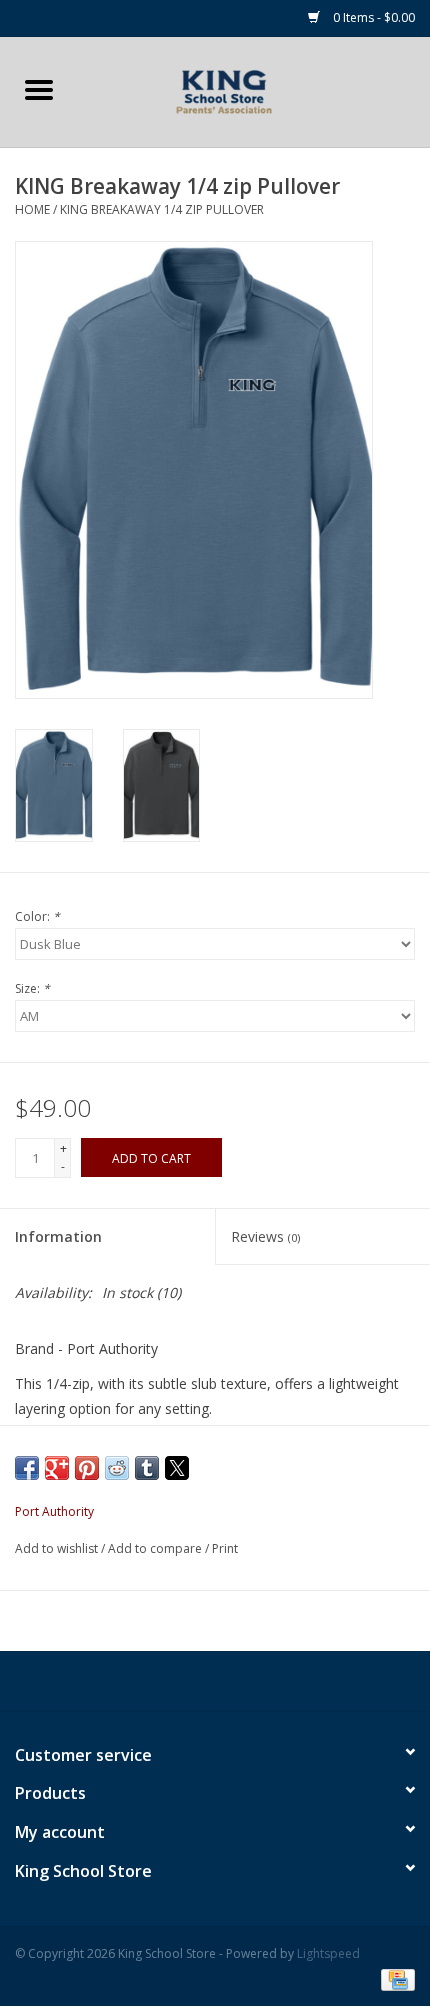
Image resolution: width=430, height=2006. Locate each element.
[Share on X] (177, 1468)
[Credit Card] (394, 1978)
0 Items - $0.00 (372, 17)
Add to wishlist (58, 1548)
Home (32, 209)
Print (225, 1548)
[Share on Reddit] (117, 1468)
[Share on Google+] (57, 1468)
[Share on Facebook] (27, 1468)
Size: (32, 988)
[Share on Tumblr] (147, 1468)
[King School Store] (254, 90)
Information (58, 1236)
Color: (37, 916)
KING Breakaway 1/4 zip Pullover (162, 209)
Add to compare (156, 1548)
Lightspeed (328, 1953)
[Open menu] (39, 89)
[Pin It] (87, 1468)
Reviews (265, 1236)
